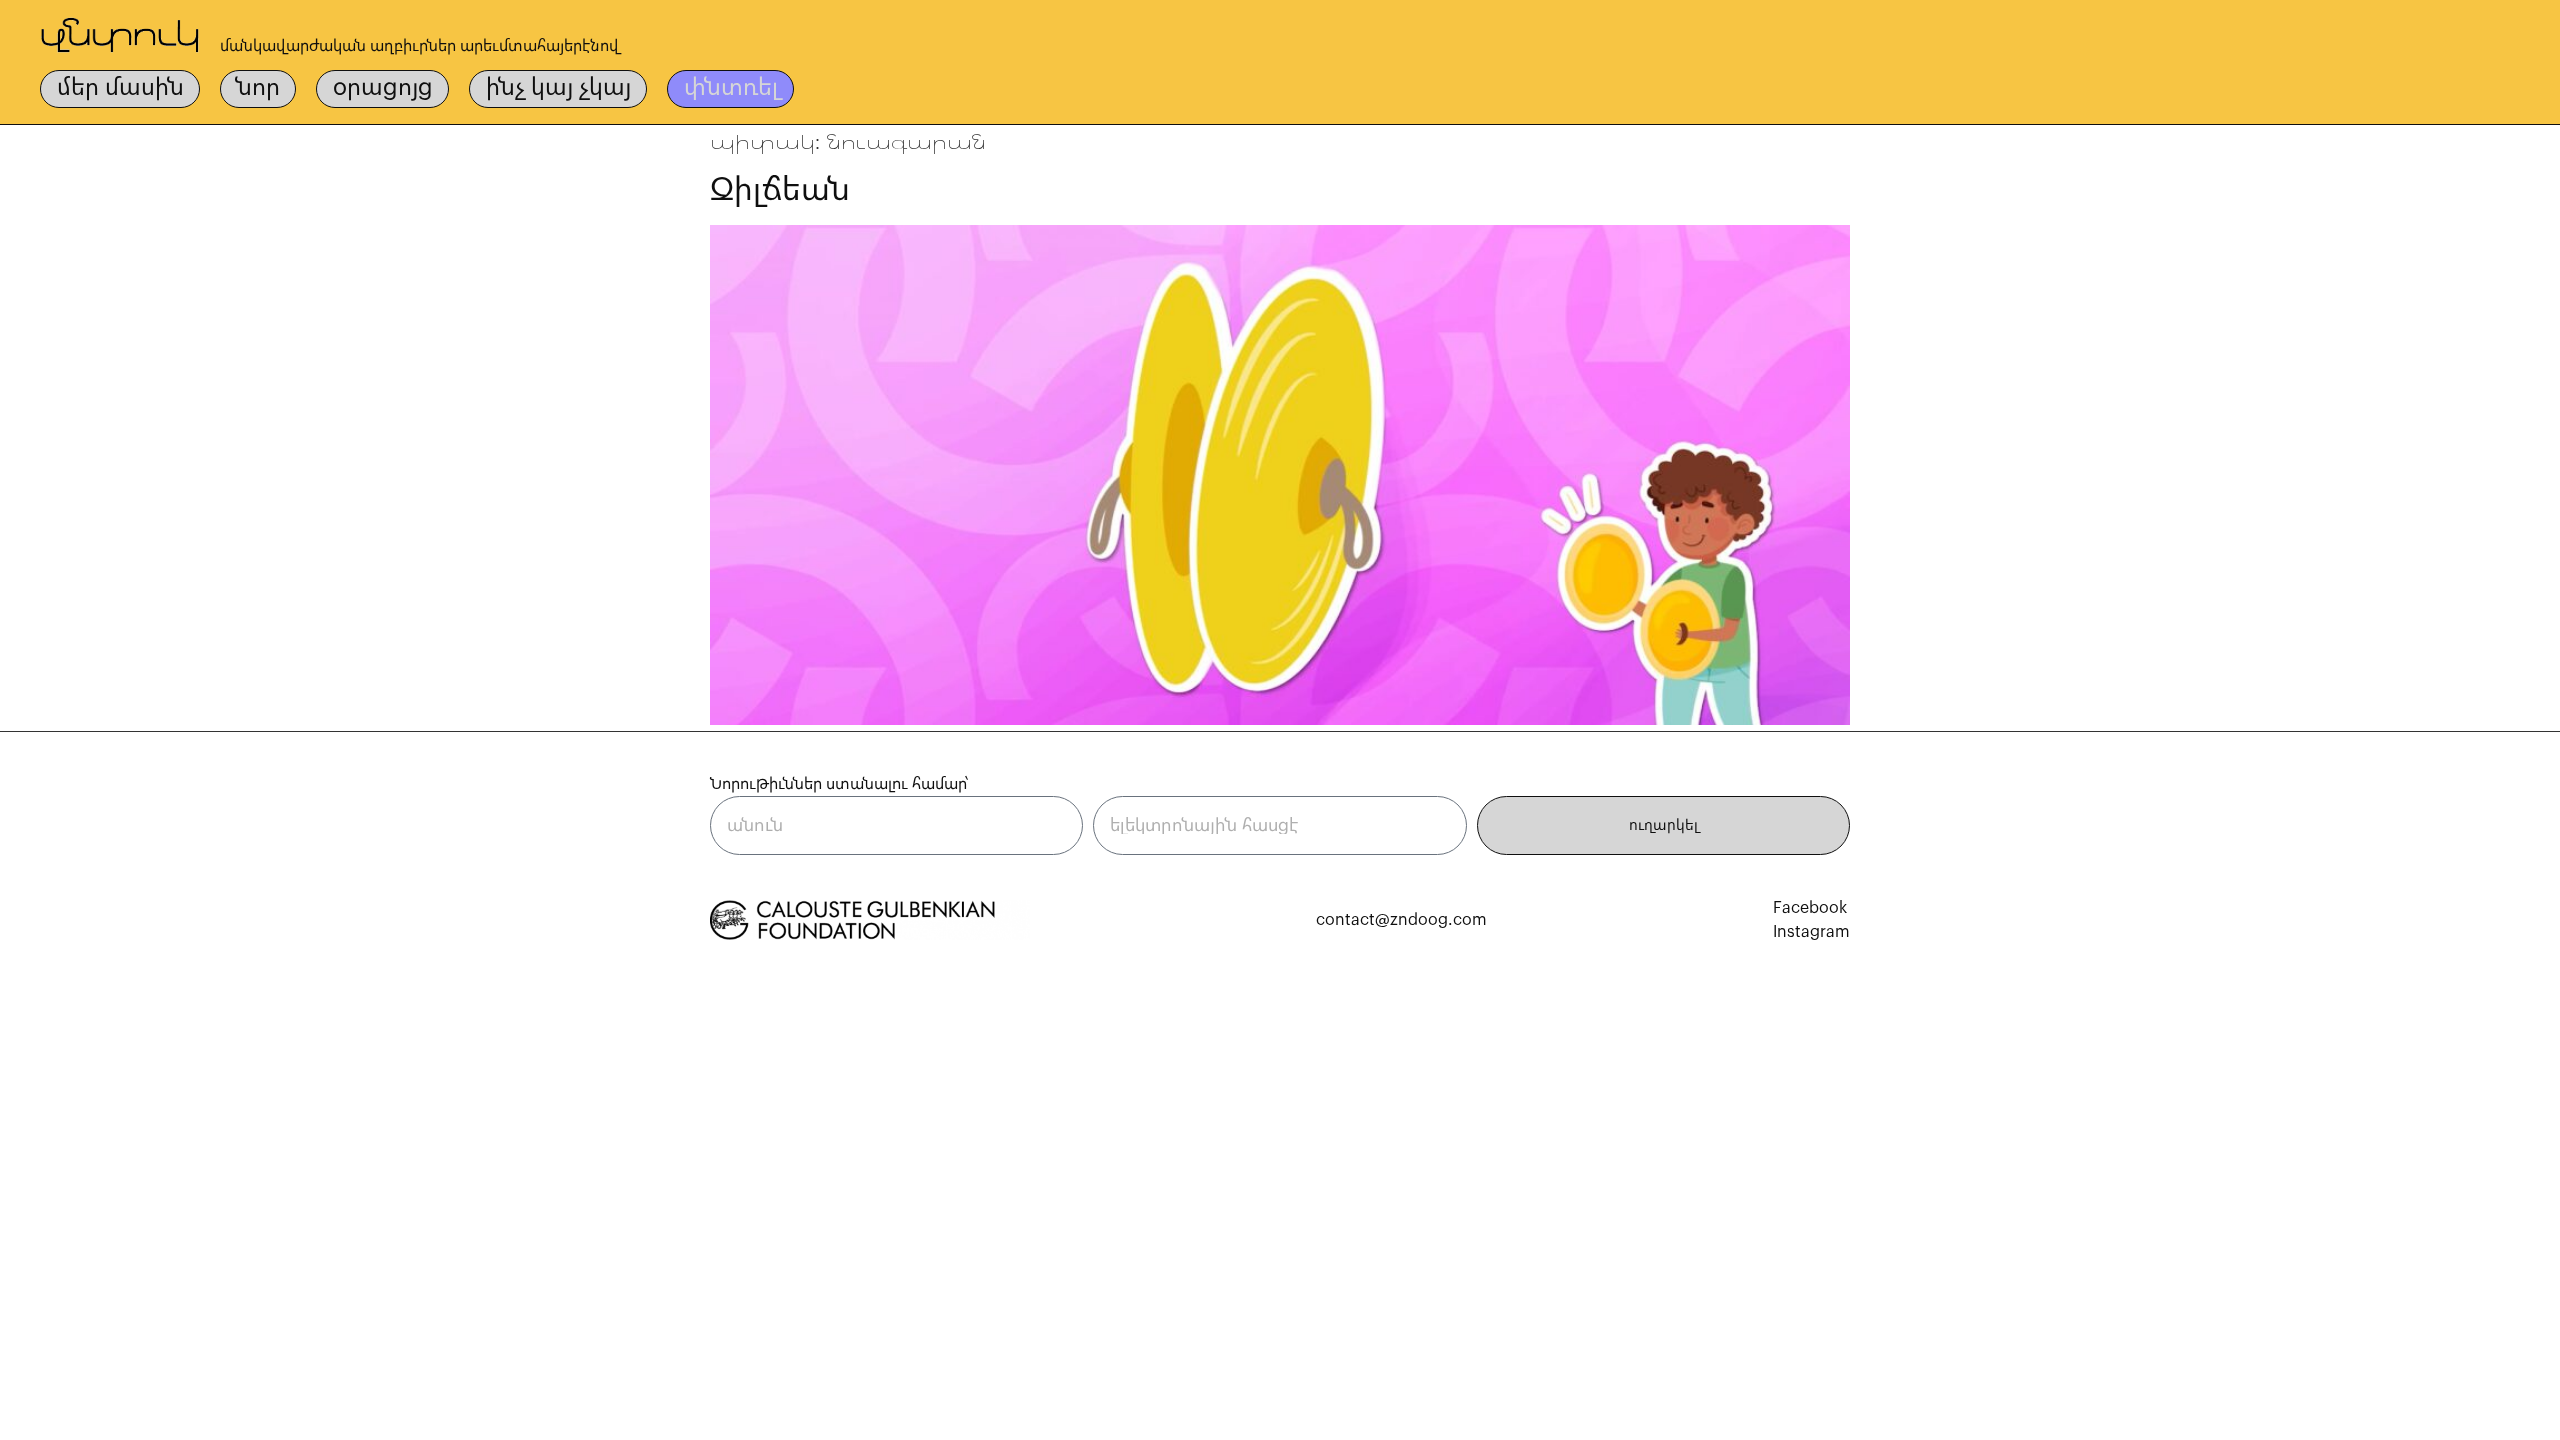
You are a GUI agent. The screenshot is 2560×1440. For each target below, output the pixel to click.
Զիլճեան (780, 190)
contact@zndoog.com (1401, 920)
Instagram (1811, 932)
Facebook (1810, 908)
